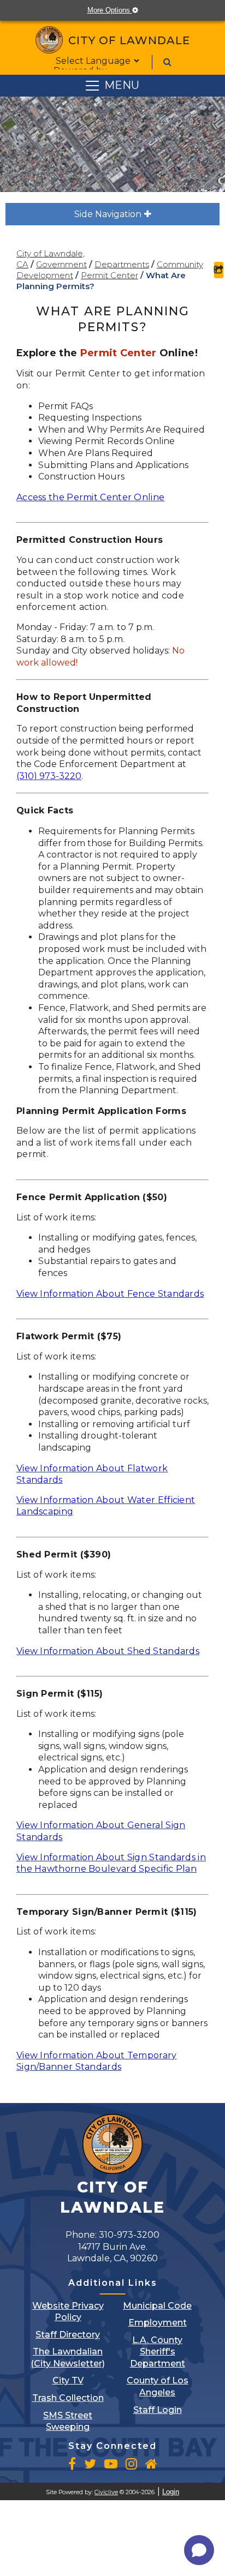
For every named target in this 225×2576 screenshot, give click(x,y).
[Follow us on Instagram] (131, 2464)
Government (61, 264)
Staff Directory (68, 2335)
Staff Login (158, 2410)
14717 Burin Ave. (112, 2253)
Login (171, 2492)
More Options (118, 10)
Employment (158, 2323)
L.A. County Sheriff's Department (158, 2352)
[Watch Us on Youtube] (111, 2464)
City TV (68, 2380)
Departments (122, 264)
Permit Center (109, 275)
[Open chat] (199, 2550)
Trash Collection (68, 2398)
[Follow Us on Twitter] (90, 2464)
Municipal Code (157, 2306)
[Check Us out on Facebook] (72, 2464)
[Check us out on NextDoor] (151, 2464)
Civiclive (106, 2492)
